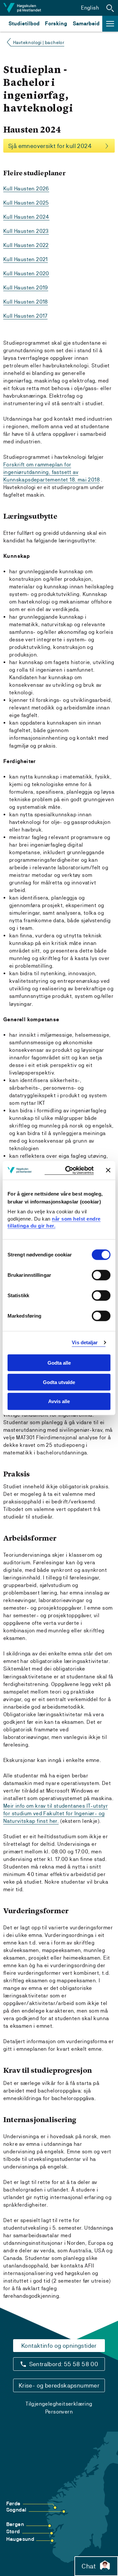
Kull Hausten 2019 (26, 288)
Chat (89, 2566)
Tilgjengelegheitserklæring (59, 2404)
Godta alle (59, 1363)
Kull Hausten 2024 (26, 217)
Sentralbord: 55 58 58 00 (64, 2364)
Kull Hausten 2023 (26, 231)
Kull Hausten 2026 (26, 189)
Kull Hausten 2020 (26, 273)
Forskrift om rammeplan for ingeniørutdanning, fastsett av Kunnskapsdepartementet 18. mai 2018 (51, 472)
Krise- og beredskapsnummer (59, 2385)
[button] (110, 8)
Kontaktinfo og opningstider (59, 2346)
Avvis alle (59, 1401)
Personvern (59, 2412)
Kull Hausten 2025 (26, 203)
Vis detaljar (85, 1342)
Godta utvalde (59, 1382)
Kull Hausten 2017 (25, 316)
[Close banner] (108, 1170)
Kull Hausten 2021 (26, 259)
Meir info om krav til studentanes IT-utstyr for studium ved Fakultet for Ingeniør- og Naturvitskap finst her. (56, 1813)
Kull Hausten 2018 (26, 302)
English (90, 8)
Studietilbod (24, 24)
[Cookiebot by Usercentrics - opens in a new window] (69, 1170)
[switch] (101, 1275)
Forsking (56, 24)
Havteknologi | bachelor (39, 42)
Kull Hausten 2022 (26, 245)
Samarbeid (86, 24)
